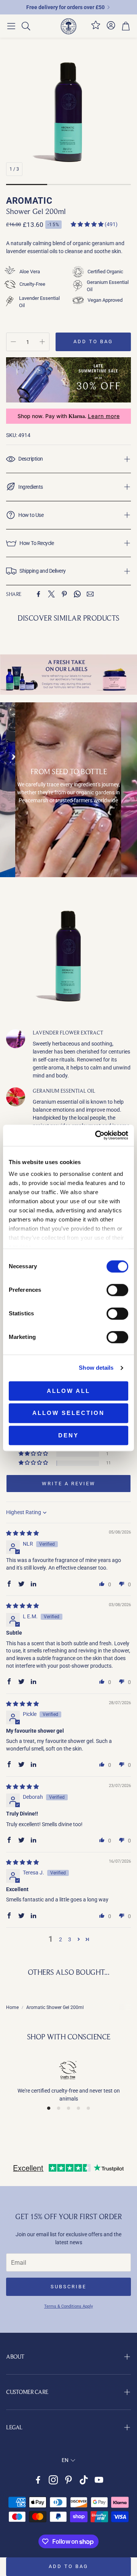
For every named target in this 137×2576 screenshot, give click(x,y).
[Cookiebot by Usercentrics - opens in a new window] (97, 1135)
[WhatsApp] (77, 594)
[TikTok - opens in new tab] (84, 2480)
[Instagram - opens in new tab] (53, 2480)
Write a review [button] (69, 1484)
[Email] (90, 594)
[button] (11, 26)
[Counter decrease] (13, 342)
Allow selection (68, 1413)
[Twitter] (51, 594)
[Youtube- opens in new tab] (99, 2480)
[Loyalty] (96, 28)
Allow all (68, 1391)
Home (12, 2007)
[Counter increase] (42, 342)
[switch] (117, 1290)
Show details (96, 1368)
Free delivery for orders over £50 (65, 7)
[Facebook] (38, 594)
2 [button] (61, 1939)
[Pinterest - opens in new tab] (68, 2480)
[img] (22, 1533)
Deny (68, 1435)
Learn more (104, 416)
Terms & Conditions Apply (68, 2306)
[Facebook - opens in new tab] (38, 2480)
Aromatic (29, 201)
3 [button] (70, 1939)
